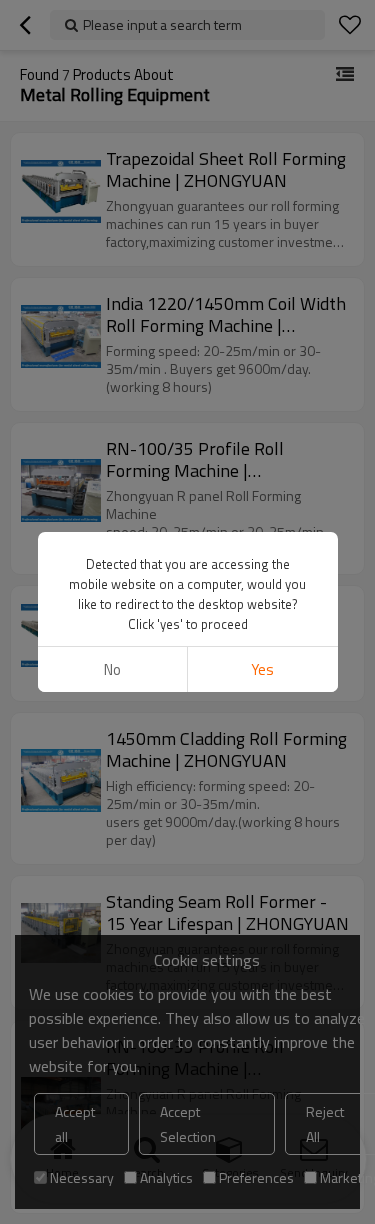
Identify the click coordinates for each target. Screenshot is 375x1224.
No (112, 669)
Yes (262, 669)
